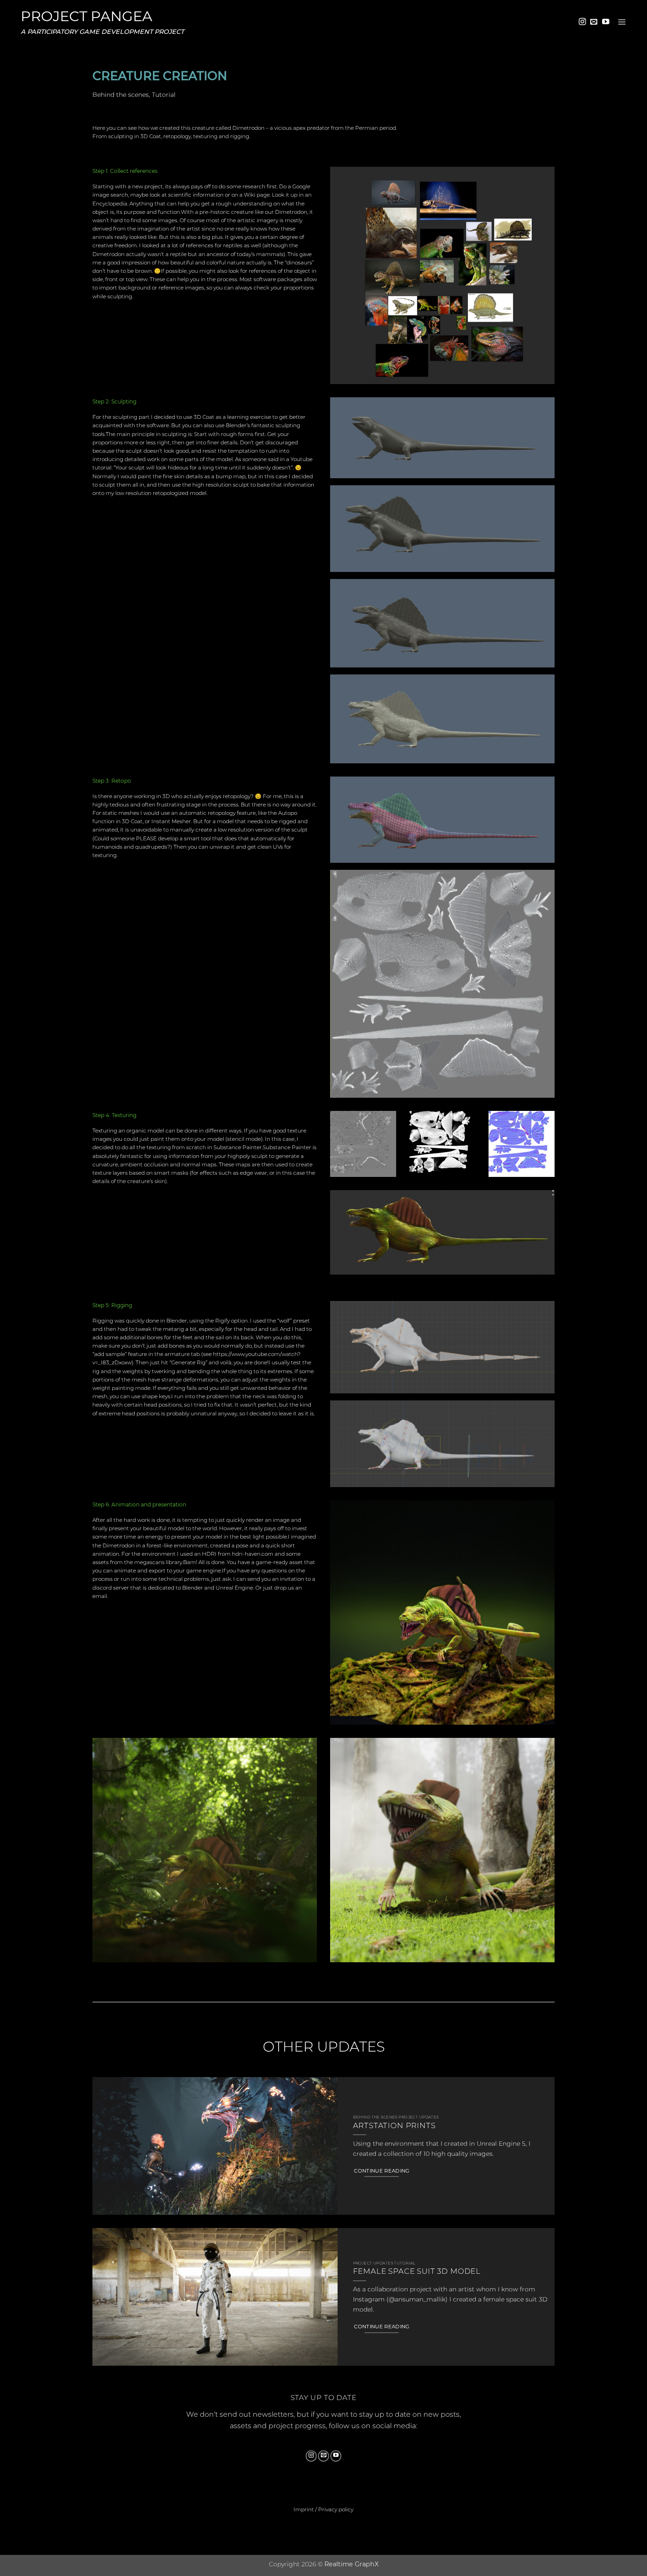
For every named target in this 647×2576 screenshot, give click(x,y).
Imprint (304, 2509)
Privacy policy (336, 2509)
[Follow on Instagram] (582, 22)
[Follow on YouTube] (606, 22)
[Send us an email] (594, 22)
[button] (622, 22)
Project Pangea (86, 16)
